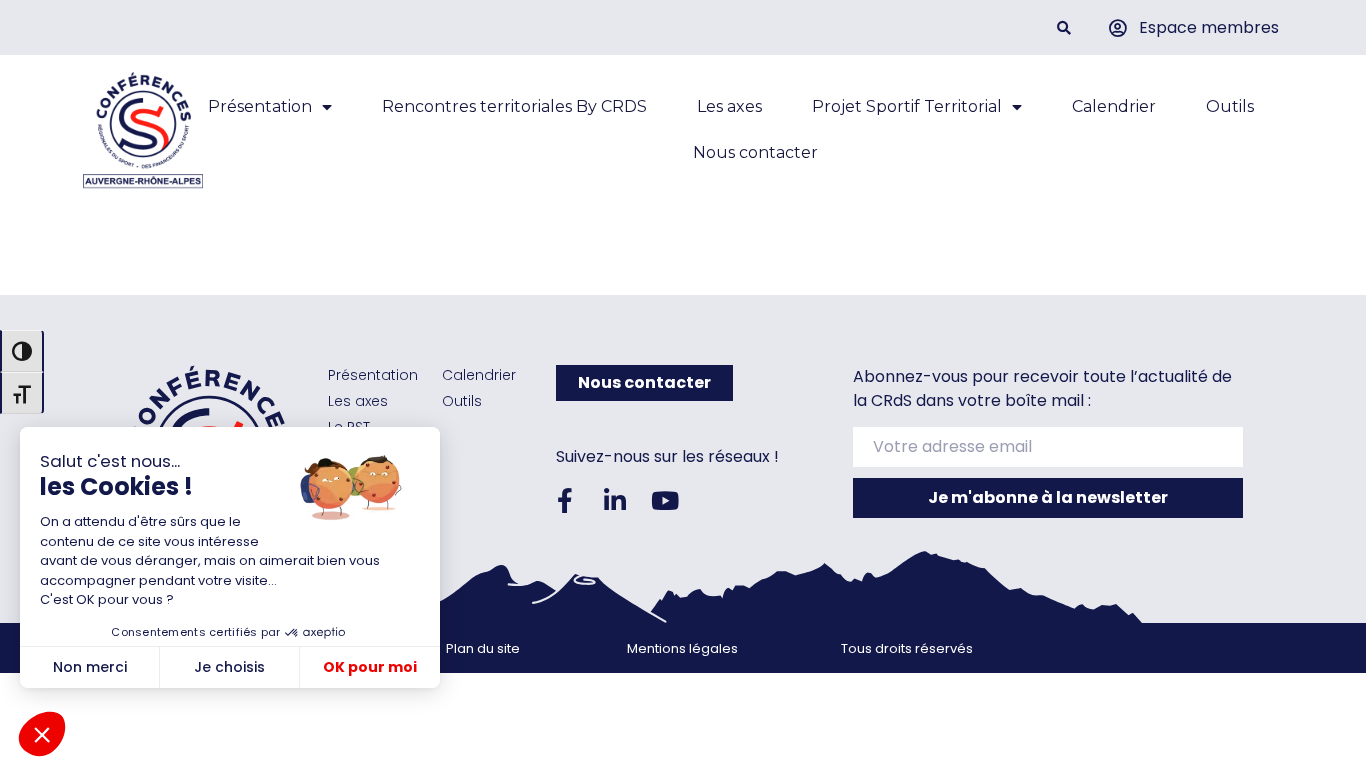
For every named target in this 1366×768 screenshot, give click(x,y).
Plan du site (483, 648)
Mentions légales (682, 648)
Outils (1230, 106)
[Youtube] (665, 500)
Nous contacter (755, 152)
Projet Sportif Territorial (907, 106)
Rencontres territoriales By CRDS (514, 106)
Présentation (260, 106)
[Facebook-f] (565, 500)
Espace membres (1209, 27)
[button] (1063, 27)
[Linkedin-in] (615, 500)
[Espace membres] (1118, 28)
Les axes (729, 106)
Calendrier (1114, 106)
